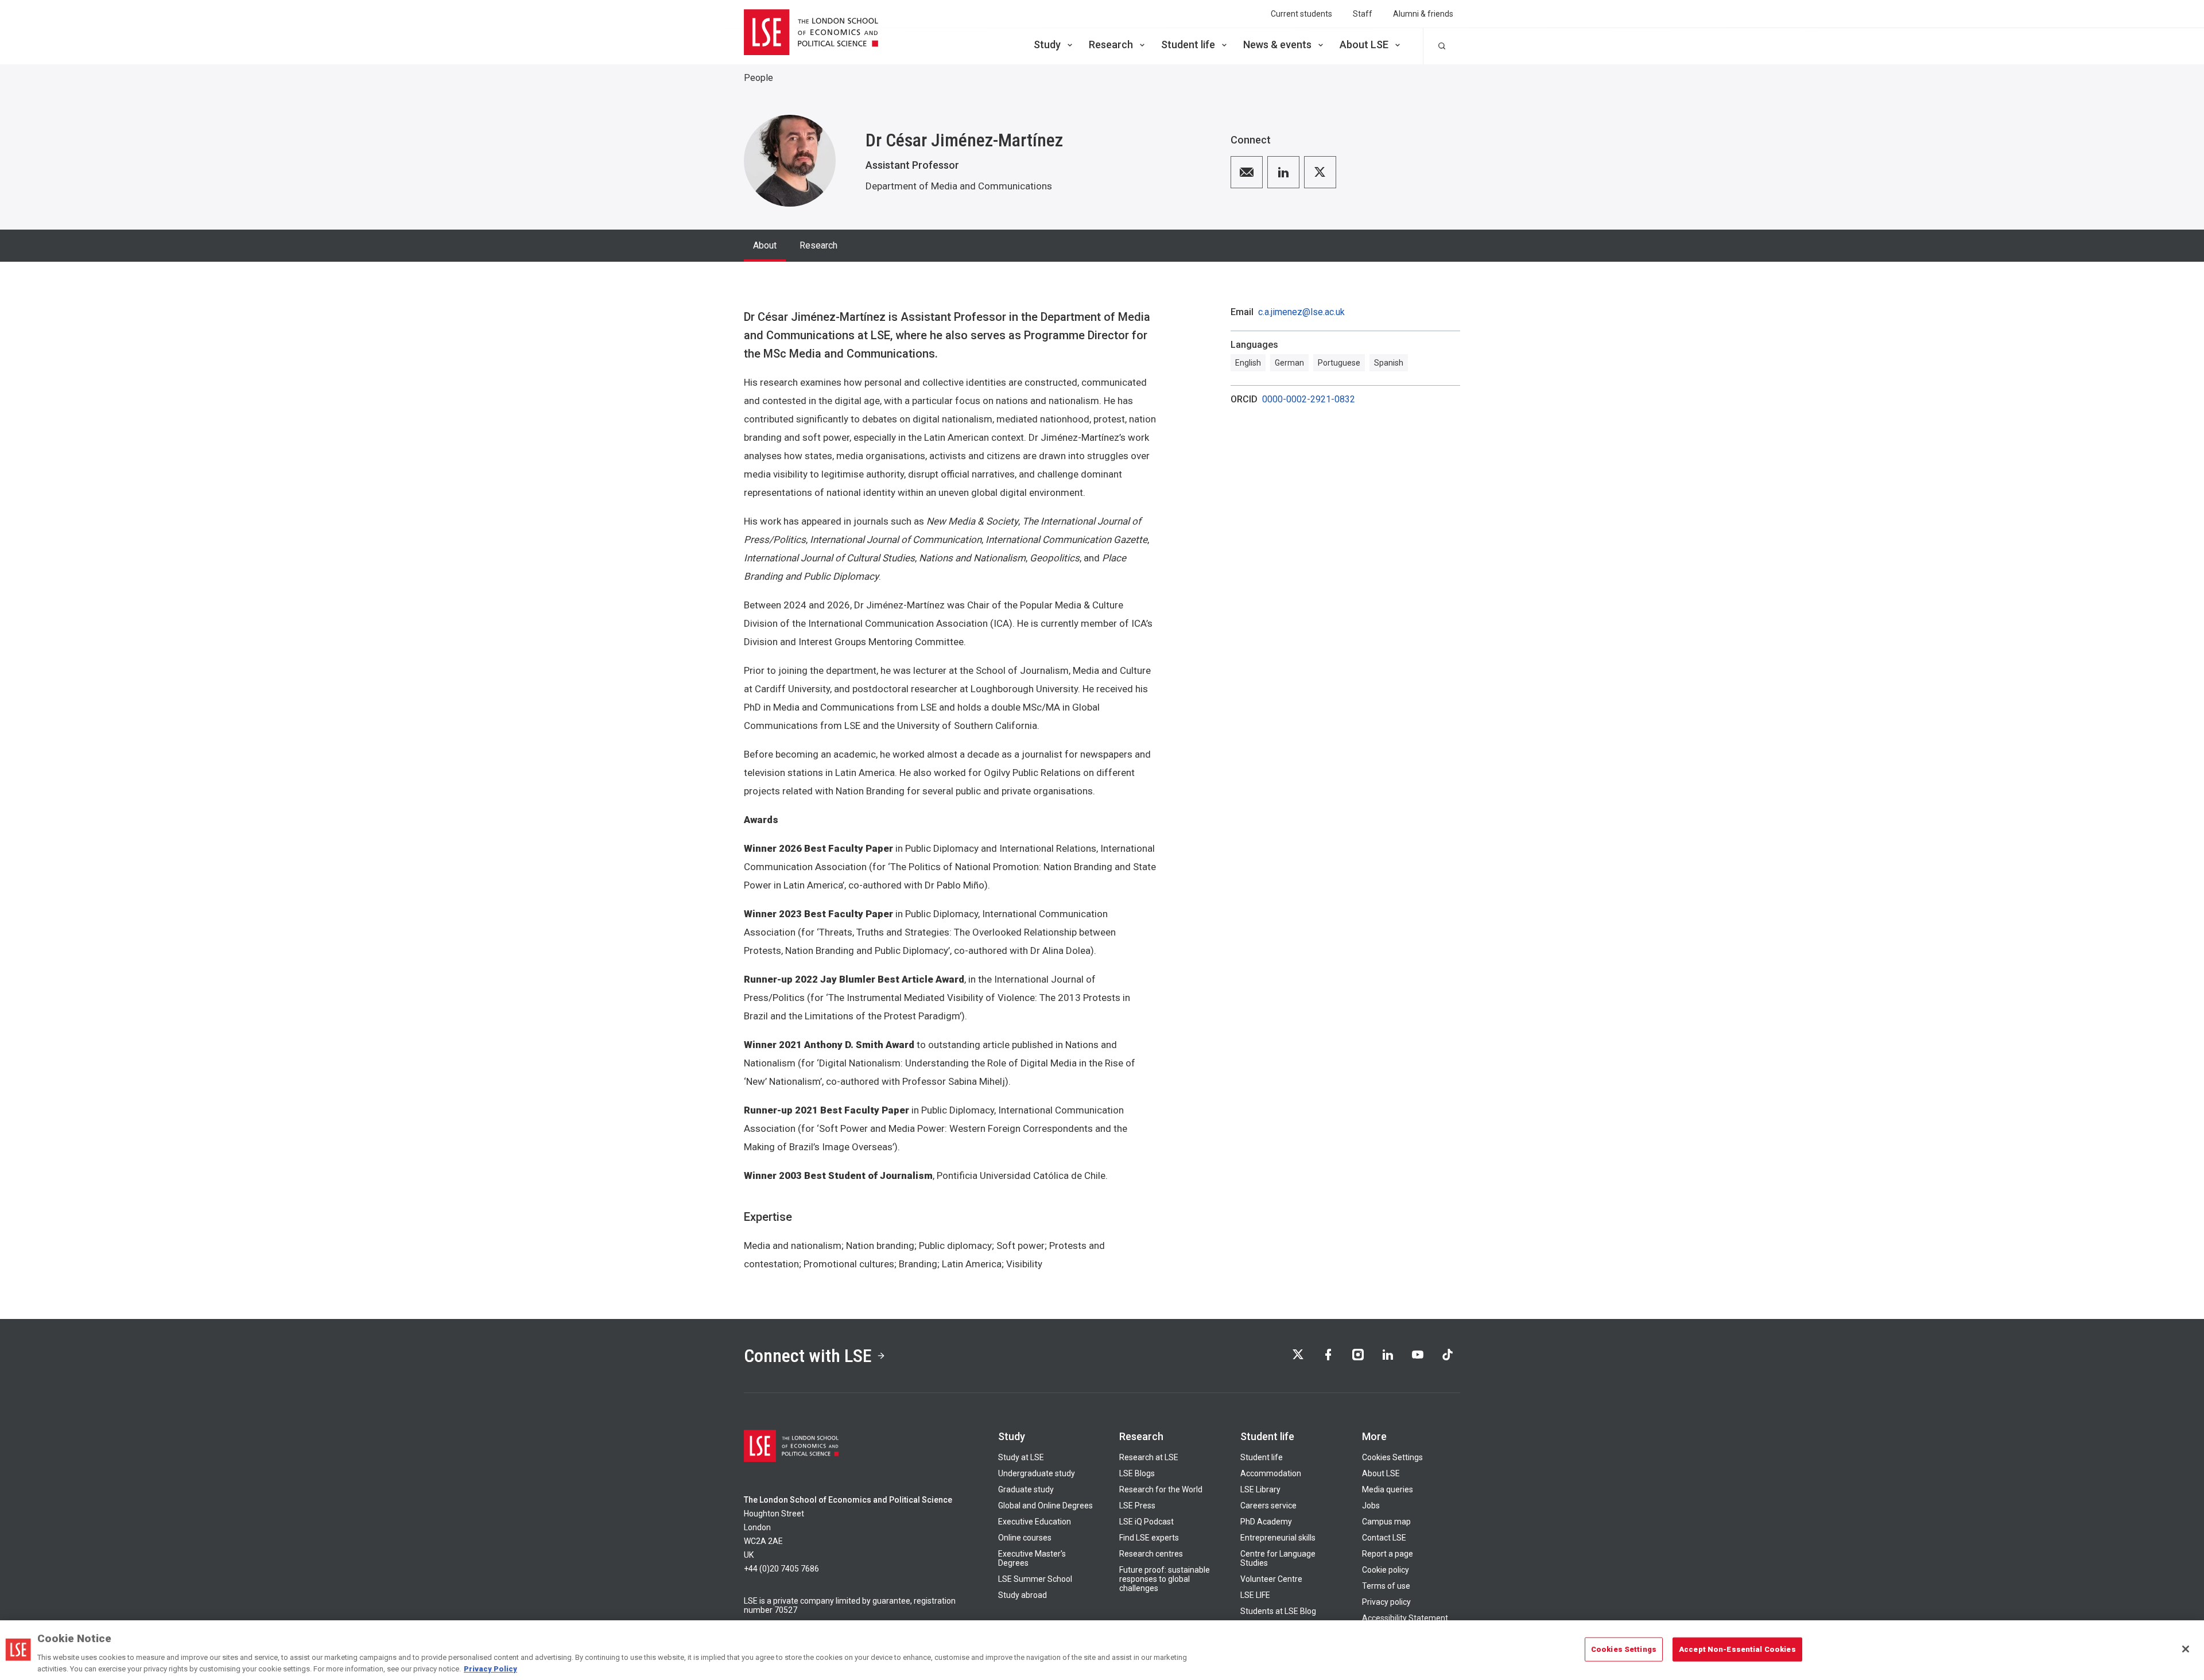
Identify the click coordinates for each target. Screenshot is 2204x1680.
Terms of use (1386, 1586)
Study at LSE (1021, 1457)
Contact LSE (1384, 1538)
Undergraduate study (1037, 1473)
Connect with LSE (808, 1356)
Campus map (1386, 1522)
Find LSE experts (1149, 1538)
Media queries (1388, 1489)
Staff (1363, 14)
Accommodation (1271, 1473)
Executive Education (1035, 1522)
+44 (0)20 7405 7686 (781, 1569)
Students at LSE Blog (1278, 1611)
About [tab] (765, 245)
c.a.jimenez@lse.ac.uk (1301, 312)
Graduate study (1026, 1489)
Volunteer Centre (1271, 1579)
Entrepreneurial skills (1278, 1538)
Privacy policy (1386, 1602)
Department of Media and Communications (959, 186)
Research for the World (1161, 1489)
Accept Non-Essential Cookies (1737, 1649)
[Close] (2186, 1649)
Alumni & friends (1423, 14)
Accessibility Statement (1405, 1618)
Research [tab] (818, 245)
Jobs (1371, 1506)
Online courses (1025, 1538)
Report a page (1388, 1554)
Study (1047, 44)
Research (1111, 44)
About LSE (1364, 44)
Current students (1301, 14)
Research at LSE (1149, 1457)
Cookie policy (1386, 1570)
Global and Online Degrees (1045, 1506)
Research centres (1151, 1554)
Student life (1188, 44)
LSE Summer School (1035, 1579)
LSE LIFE (1255, 1595)
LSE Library (1260, 1489)
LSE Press (1137, 1506)
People (758, 78)
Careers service (1268, 1506)
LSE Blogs (1137, 1473)
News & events (1277, 44)
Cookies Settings (1392, 1457)
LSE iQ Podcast (1146, 1522)
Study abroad (1023, 1595)
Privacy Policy (490, 1668)
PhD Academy (1266, 1522)
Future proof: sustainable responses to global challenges (1165, 1579)
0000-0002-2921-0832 (1309, 399)
